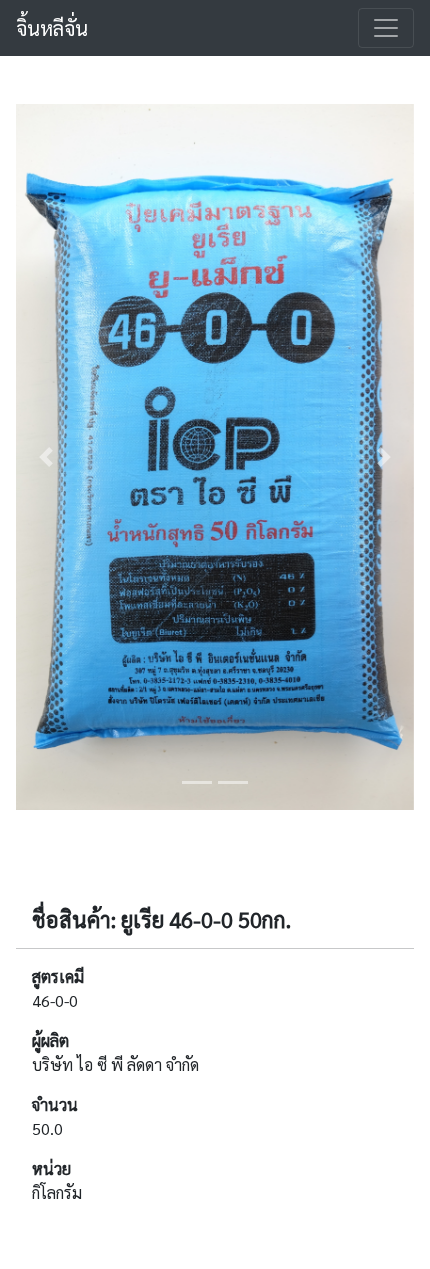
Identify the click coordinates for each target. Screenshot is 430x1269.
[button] (46, 457)
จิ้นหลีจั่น (52, 28)
